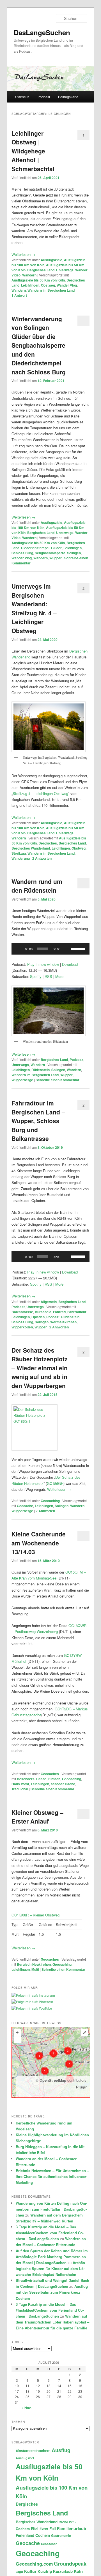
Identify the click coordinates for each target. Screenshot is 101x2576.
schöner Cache (63, 1784)
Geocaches (50, 1774)
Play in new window (43, 964)
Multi (35, 1969)
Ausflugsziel (25, 2458)
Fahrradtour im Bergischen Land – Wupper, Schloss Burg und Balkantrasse (38, 1121)
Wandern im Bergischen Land (51, 290)
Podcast (44, 97)
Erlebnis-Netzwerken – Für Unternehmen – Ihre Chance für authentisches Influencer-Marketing (52, 2176)
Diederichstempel (35, 548)
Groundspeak (70, 2563)
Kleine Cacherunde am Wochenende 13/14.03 (39, 1543)
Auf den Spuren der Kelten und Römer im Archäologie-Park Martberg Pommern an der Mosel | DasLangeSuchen (52, 2257)
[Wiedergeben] (19, 949)
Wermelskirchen (63, 1322)
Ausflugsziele (51, 260)
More (59, 976)
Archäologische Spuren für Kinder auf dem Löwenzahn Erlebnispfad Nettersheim (51, 2268)
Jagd (19, 2572)
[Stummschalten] (66, 949)
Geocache (25, 1506)
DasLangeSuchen (42, 32)
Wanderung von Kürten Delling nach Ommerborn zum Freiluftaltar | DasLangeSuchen (51, 2209)
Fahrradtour (77, 1312)
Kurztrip (45, 2571)
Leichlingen (30, 285)
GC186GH (55, 1483)
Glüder (56, 548)
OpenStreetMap (53, 2080)
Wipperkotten (22, 1327)
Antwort (19, 295)
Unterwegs (65, 270)
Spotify (36, 976)
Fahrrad (59, 1312)
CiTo (72, 2522)
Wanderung (21, 858)
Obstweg (48, 285)
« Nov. (27, 2408)
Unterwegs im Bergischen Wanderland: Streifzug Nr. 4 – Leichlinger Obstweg (34, 608)
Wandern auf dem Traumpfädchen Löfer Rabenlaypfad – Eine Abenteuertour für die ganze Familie (52, 2322)
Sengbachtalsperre (50, 553)
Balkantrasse (22, 1312)
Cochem (23, 2529)
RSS (48, 976)
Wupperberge (22, 1080)
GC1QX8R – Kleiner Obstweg (35, 1915)
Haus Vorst (20, 1784)
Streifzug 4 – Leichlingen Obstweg (40, 793)
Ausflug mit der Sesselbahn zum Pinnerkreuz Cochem (52, 2292)
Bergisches (48, 843)
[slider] (79, 948)
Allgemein (49, 1302)
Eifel (35, 2529)
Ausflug (61, 2450)
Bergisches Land (41, 270)
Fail (53, 2529)
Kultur (30, 2571)
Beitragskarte (68, 97)
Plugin (82, 2087)
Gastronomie (61, 2536)
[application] (50, 949)
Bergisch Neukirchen (34, 1964)
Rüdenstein (41, 1070)
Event (44, 2529)
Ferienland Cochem (33, 2535)
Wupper (56, 558)
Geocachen (49, 2544)
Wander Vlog (67, 285)
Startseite (22, 97)
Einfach (54, 1779)
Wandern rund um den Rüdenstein (37, 886)
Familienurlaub (72, 2528)
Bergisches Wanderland (31, 848)
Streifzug (19, 853)
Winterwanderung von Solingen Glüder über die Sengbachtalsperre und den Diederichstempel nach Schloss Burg (39, 345)
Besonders (26, 1779)
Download (70, 964)
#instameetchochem (33, 2451)
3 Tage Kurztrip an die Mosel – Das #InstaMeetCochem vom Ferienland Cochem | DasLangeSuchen (50, 2233)
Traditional (20, 1789)
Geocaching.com (34, 2564)
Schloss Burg (22, 553)
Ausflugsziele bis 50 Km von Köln (38, 280)
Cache (41, 1779)
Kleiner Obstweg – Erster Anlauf (37, 1817)
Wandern (29, 275)
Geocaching (50, 1501)
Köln (78, 2571)
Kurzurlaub (63, 2571)
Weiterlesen (23, 254)
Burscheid (43, 1312)
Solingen (74, 553)
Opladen (38, 1317)
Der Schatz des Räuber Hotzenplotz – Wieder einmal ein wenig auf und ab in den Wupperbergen (40, 1368)
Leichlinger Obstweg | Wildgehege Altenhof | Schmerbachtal (33, 151)
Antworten (42, 858)
